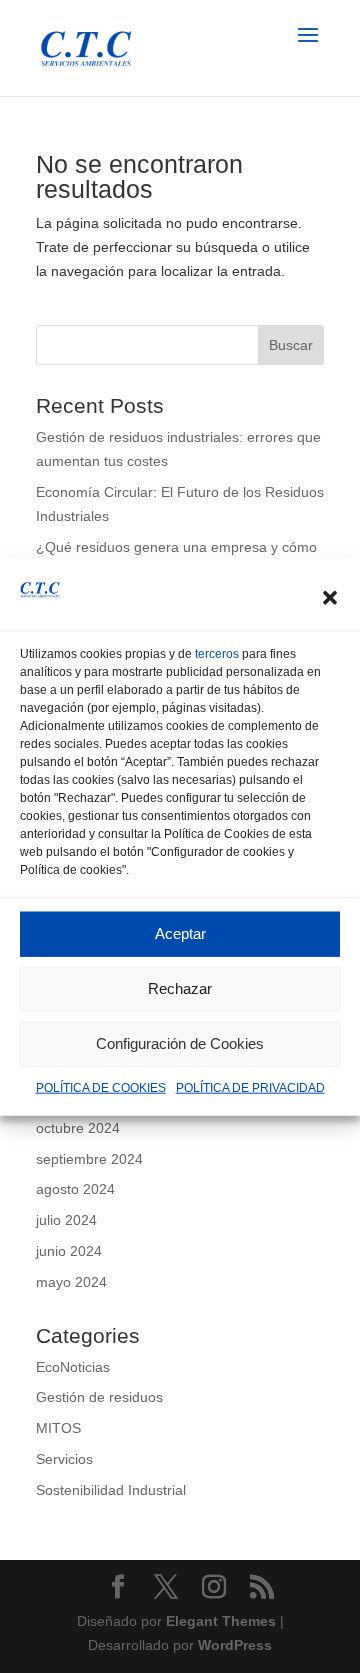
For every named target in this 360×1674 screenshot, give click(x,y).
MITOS (58, 1428)
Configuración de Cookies (180, 1043)
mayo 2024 (71, 1282)
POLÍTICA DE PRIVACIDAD (250, 1088)
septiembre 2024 (89, 1159)
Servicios (64, 1459)
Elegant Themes (221, 1621)
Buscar (291, 345)
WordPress (235, 1645)
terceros (217, 654)
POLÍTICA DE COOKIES (101, 1088)
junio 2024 (69, 1251)
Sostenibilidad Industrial (111, 1490)
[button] (330, 598)
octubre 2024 (78, 1128)
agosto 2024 (75, 1189)
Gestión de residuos (99, 1397)
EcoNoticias (73, 1367)
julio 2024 (66, 1220)
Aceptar (180, 933)
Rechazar (180, 988)
